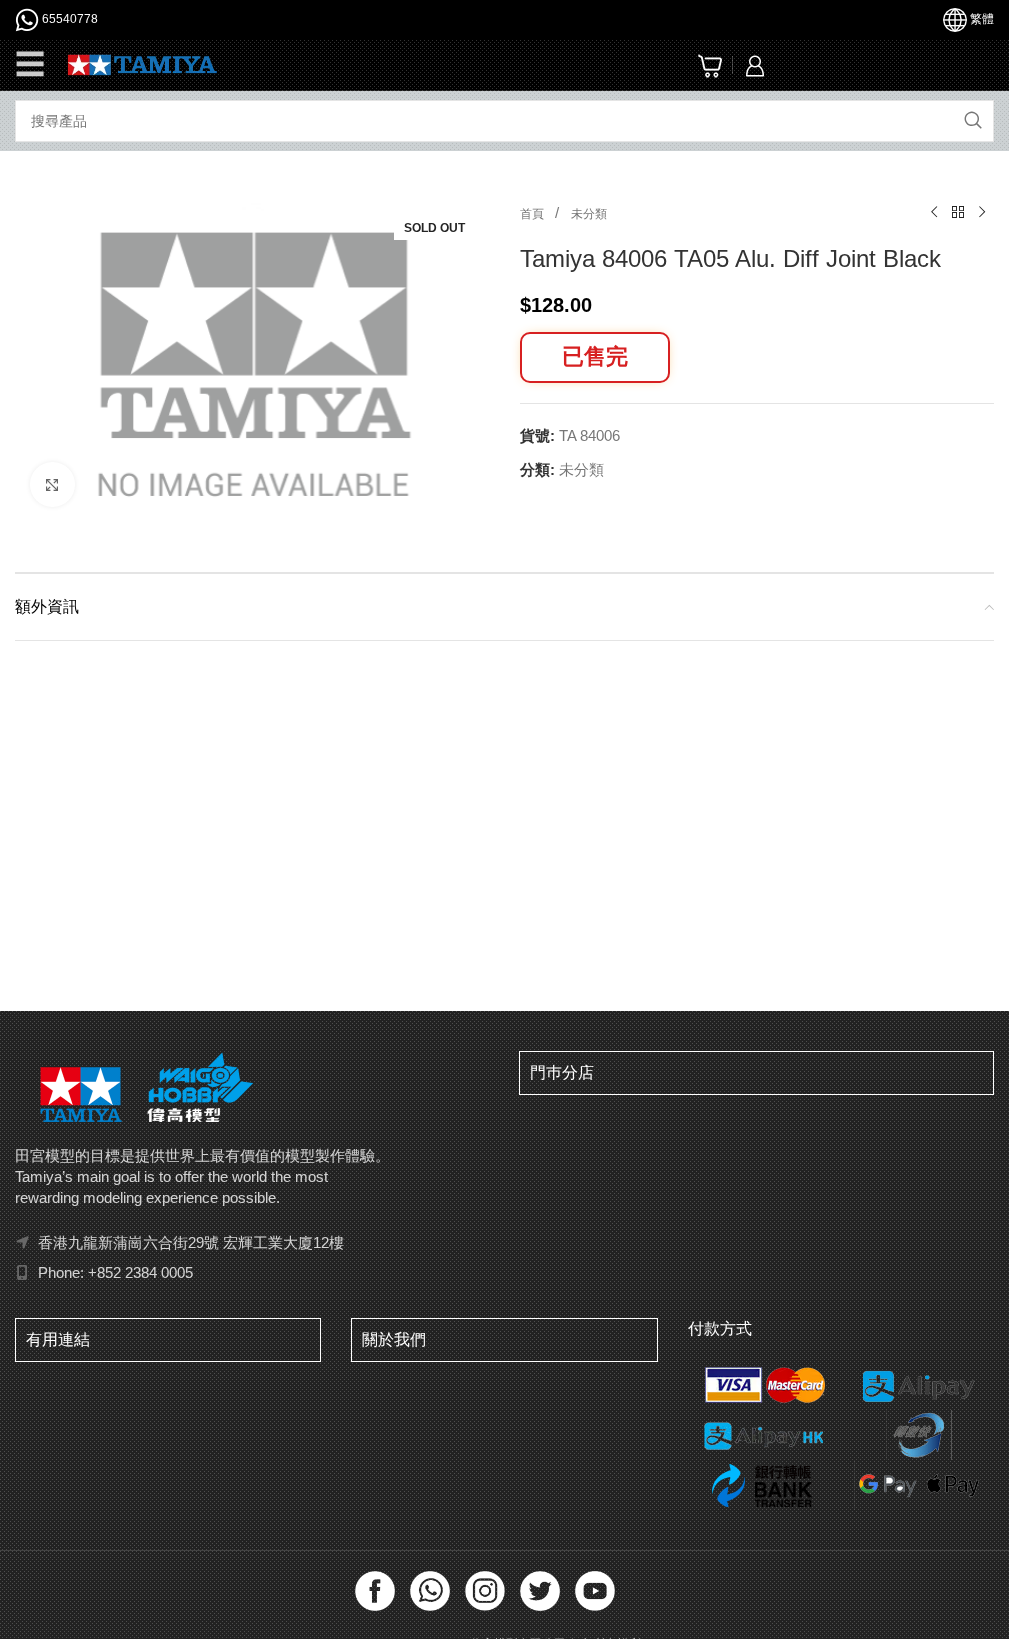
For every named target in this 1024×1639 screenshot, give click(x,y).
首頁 (533, 214)
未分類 (589, 214)
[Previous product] (934, 213)
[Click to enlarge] (52, 479)
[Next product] (982, 213)
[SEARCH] (973, 121)
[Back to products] (958, 213)
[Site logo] (142, 63)
